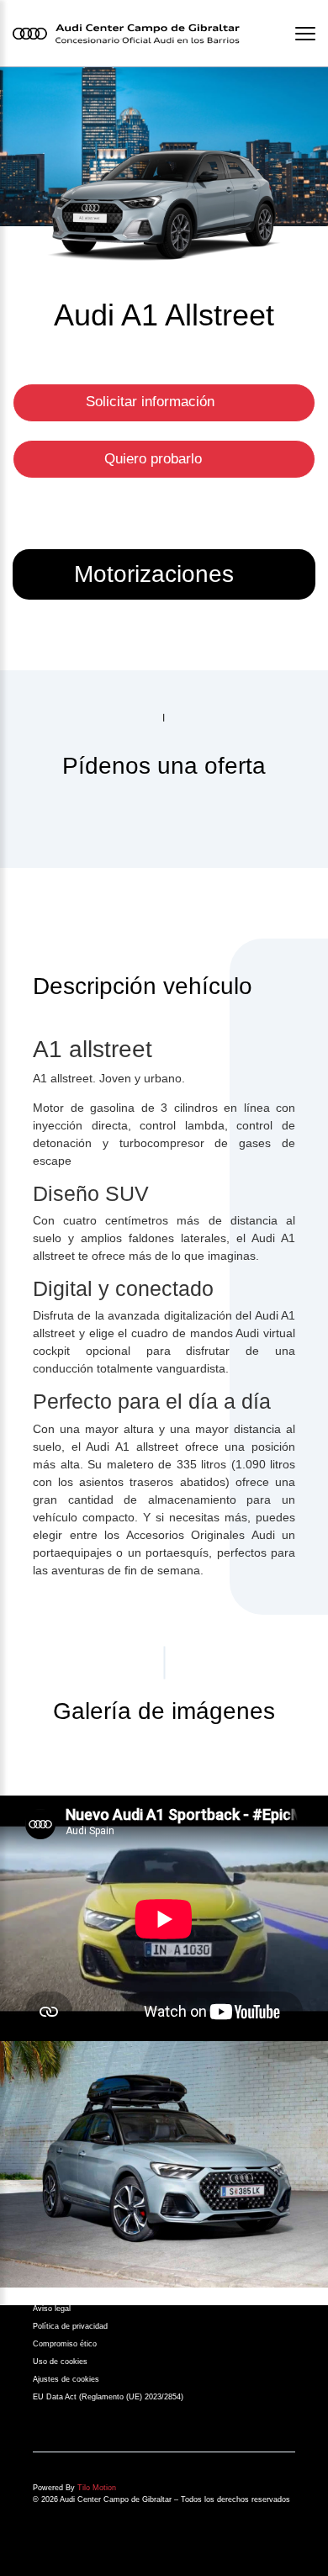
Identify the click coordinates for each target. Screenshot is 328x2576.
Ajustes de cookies (66, 2379)
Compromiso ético (65, 2344)
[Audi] (164, 2164)
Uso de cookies (60, 2362)
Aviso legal (52, 2309)
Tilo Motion (97, 2488)
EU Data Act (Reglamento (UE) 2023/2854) (108, 2397)
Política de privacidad (70, 2326)
